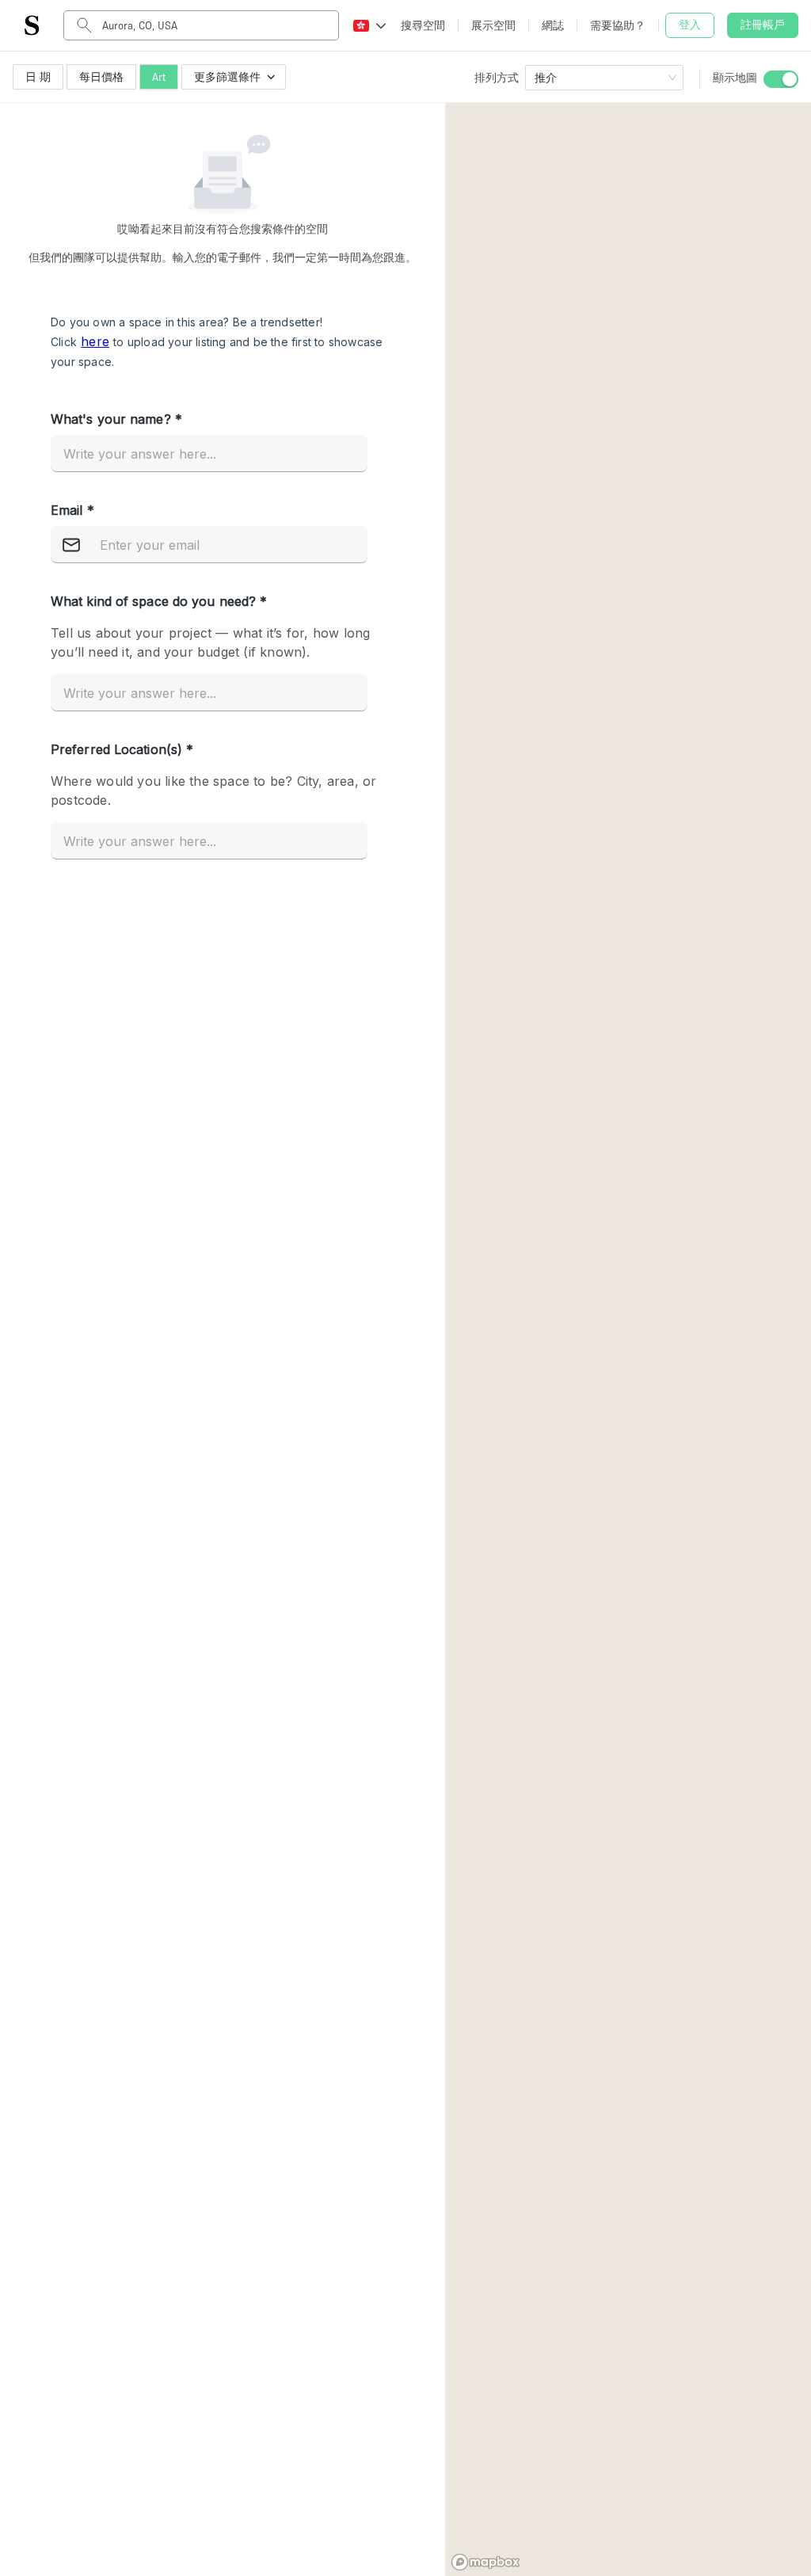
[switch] (781, 79)
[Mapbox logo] (485, 2562)
